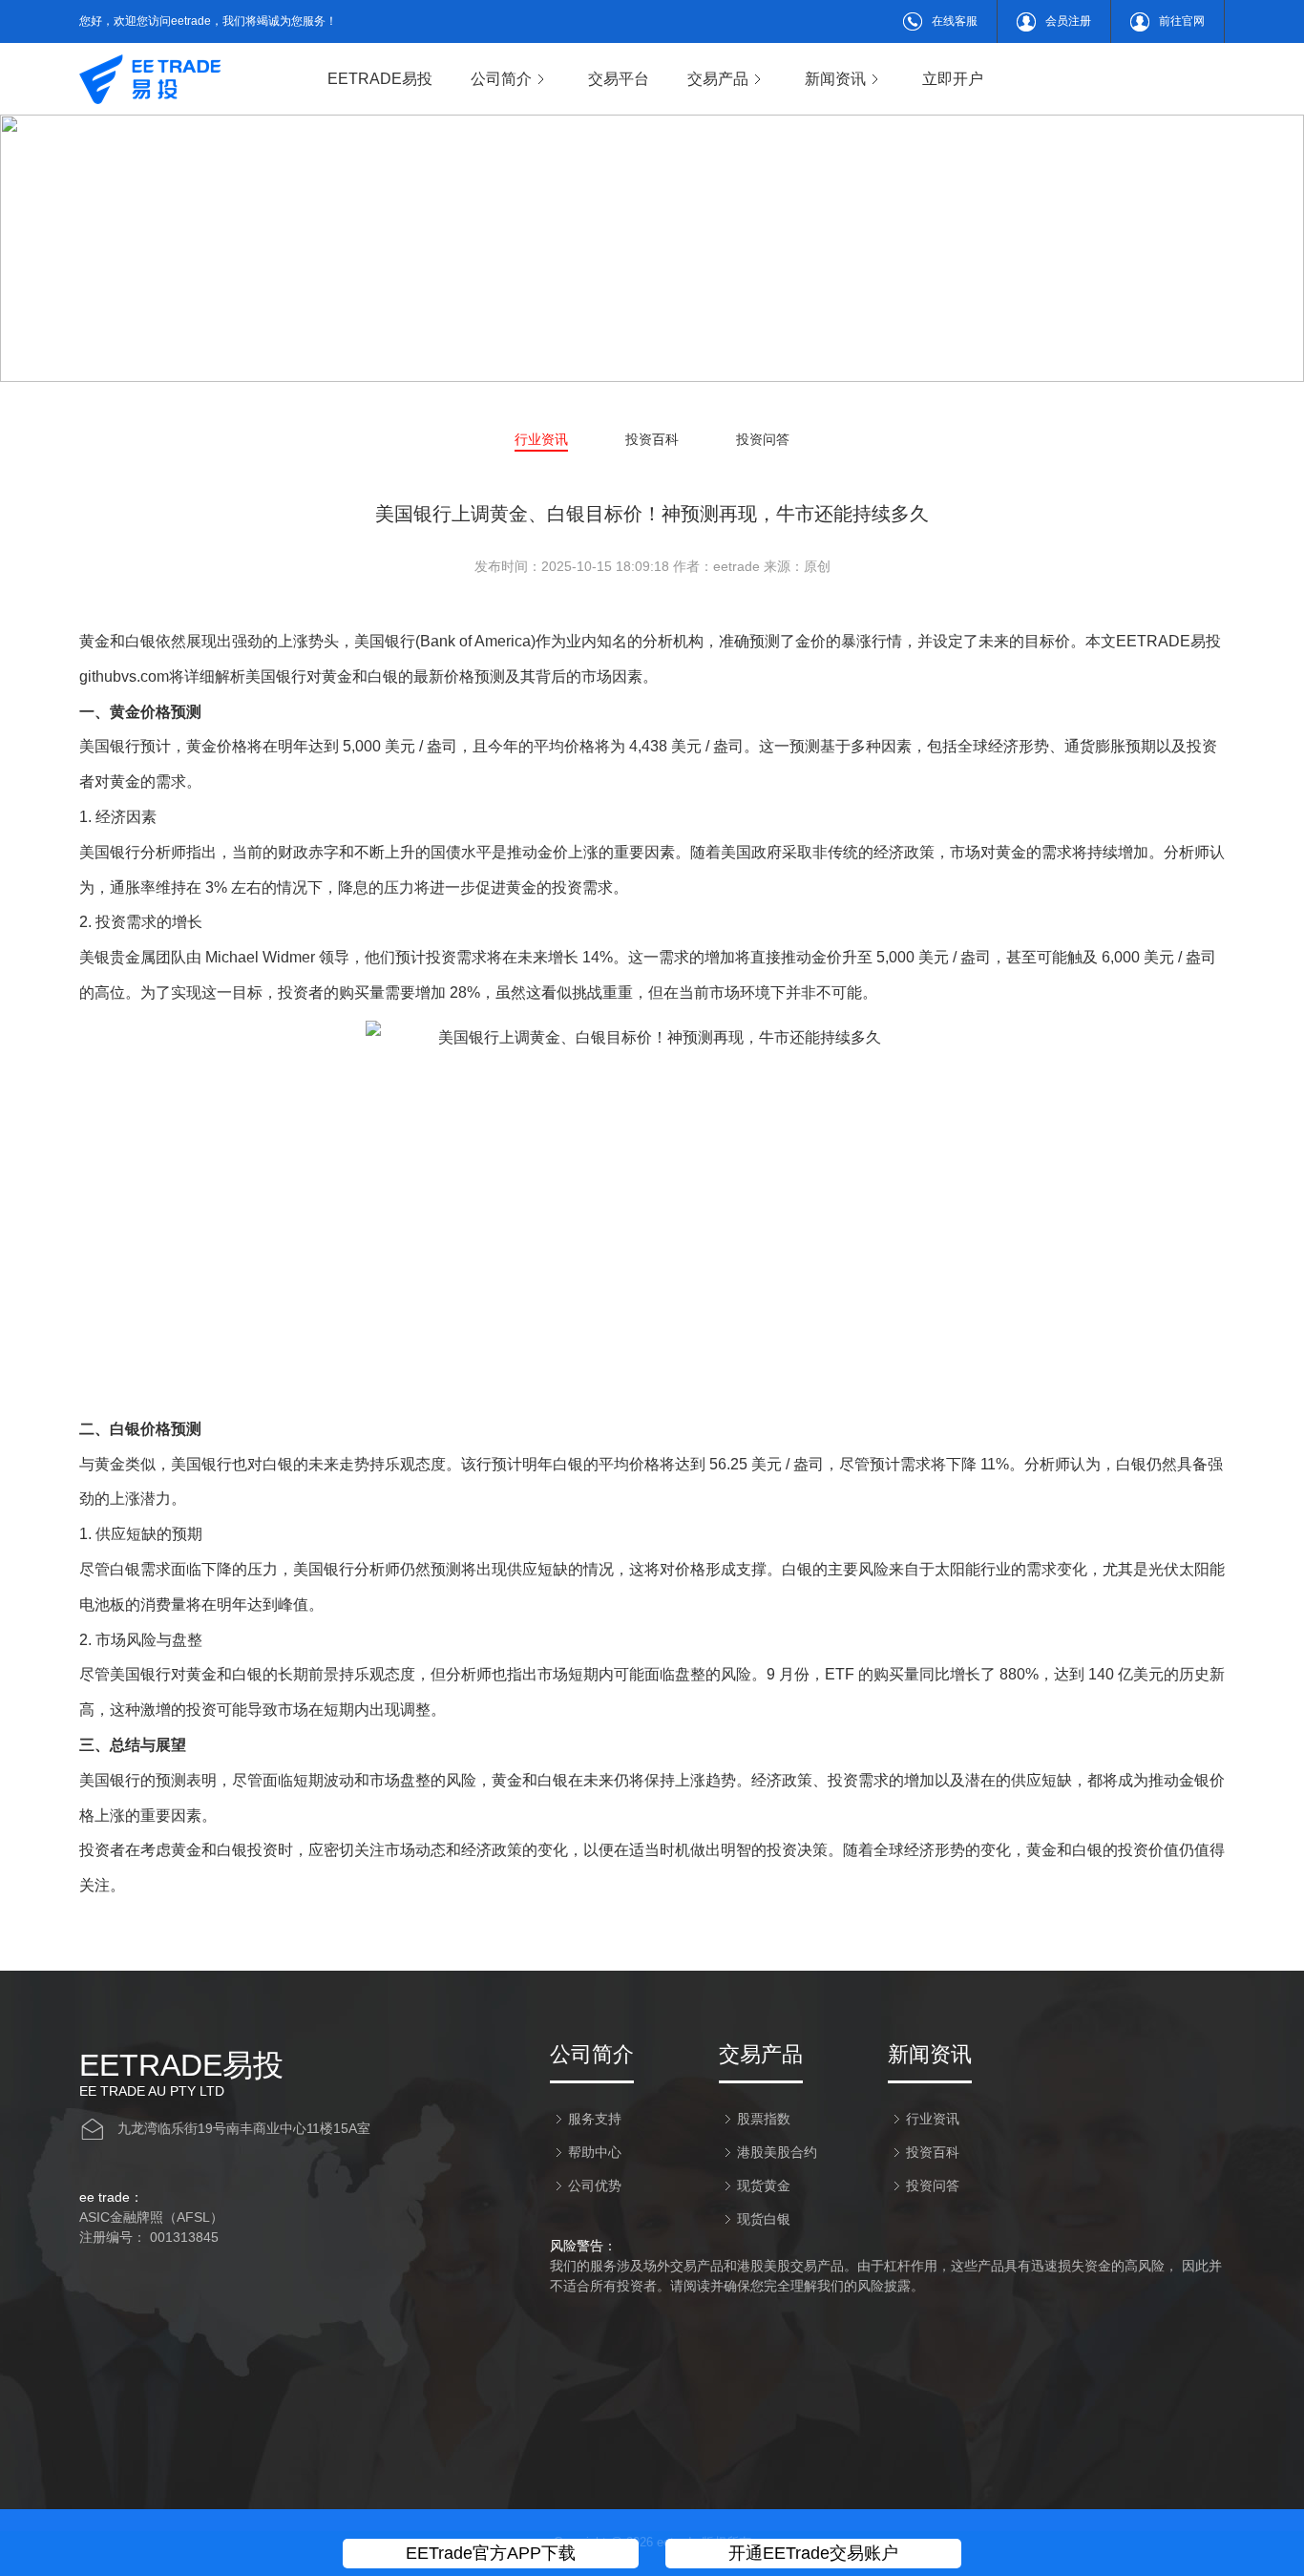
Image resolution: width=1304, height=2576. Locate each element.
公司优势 (595, 2185)
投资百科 (652, 439)
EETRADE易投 (380, 79)
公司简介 (501, 79)
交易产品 (718, 79)
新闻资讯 (835, 79)
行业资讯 (541, 439)
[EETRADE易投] (150, 79)
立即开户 (953, 79)
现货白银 (764, 2219)
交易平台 (619, 79)
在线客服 (955, 21)
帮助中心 (595, 2152)
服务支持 (595, 2119)
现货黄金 (764, 2185)
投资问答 (763, 439)
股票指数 (764, 2119)
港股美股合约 (777, 2152)
